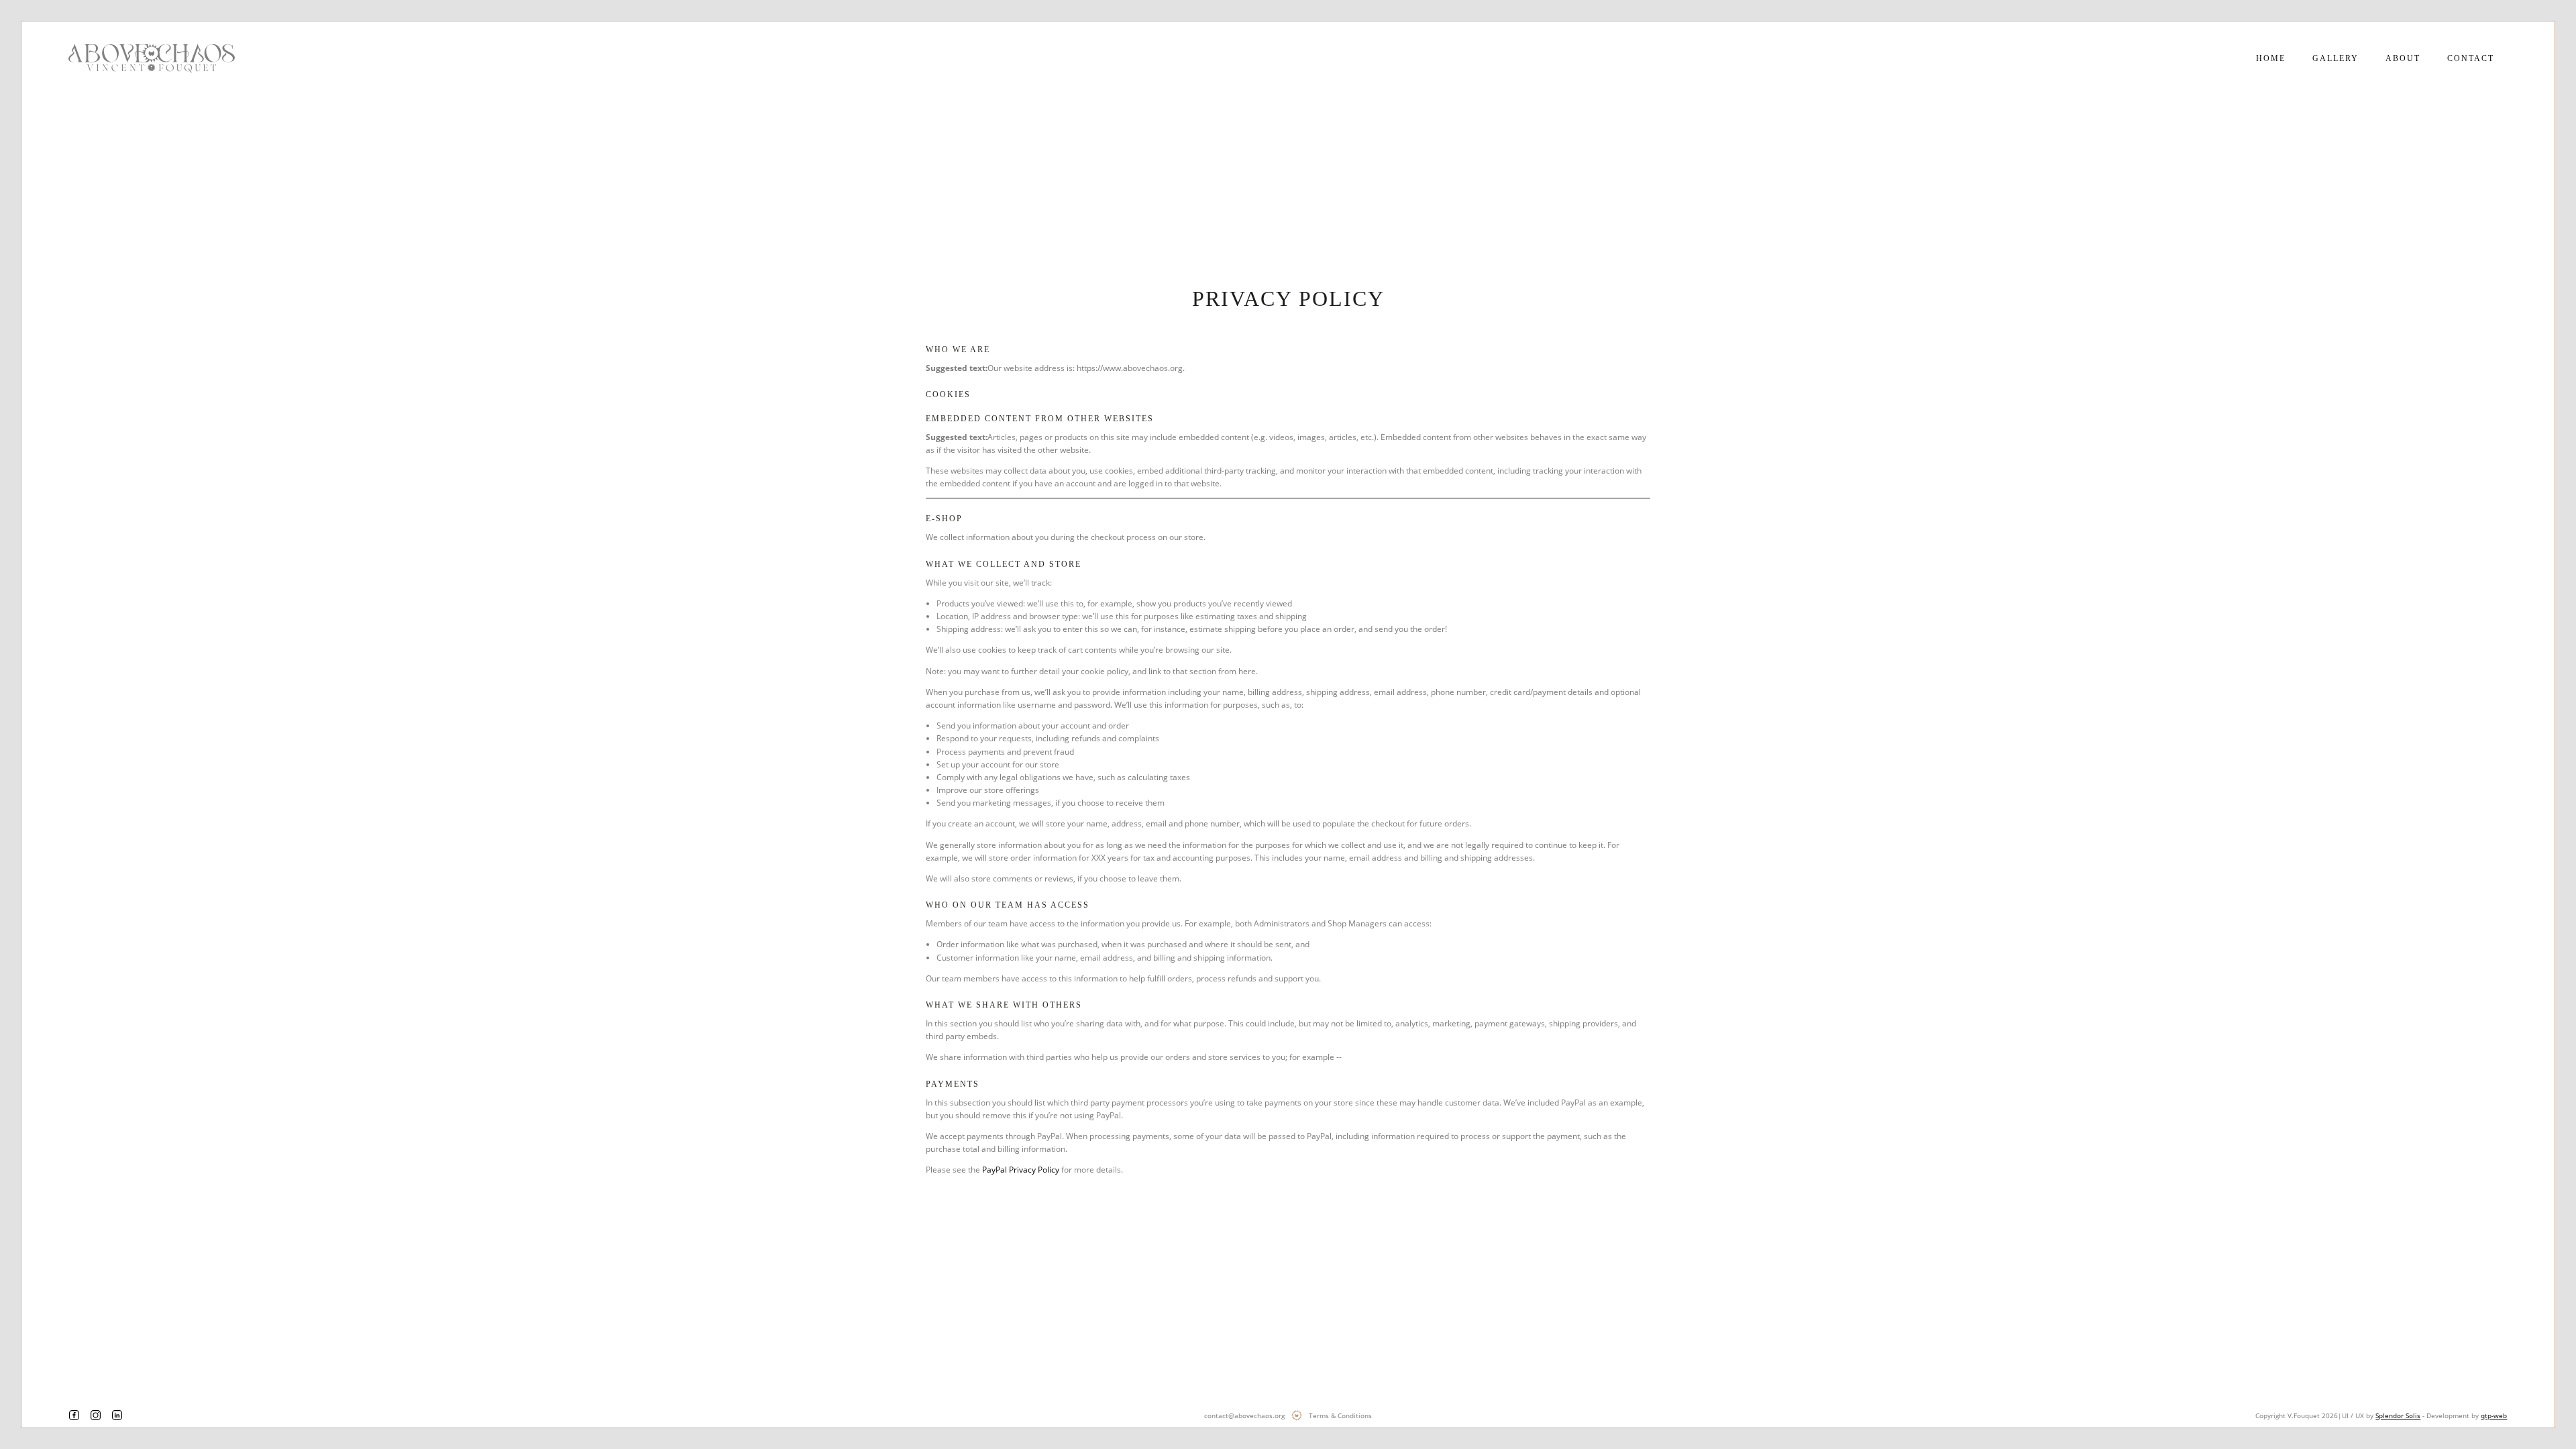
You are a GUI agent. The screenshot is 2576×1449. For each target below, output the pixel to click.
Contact (2471, 58)
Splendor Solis (2398, 1415)
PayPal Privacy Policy (1021, 1170)
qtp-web (2494, 1415)
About (2403, 58)
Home (2271, 58)
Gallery (2336, 58)
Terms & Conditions (1340, 1415)
